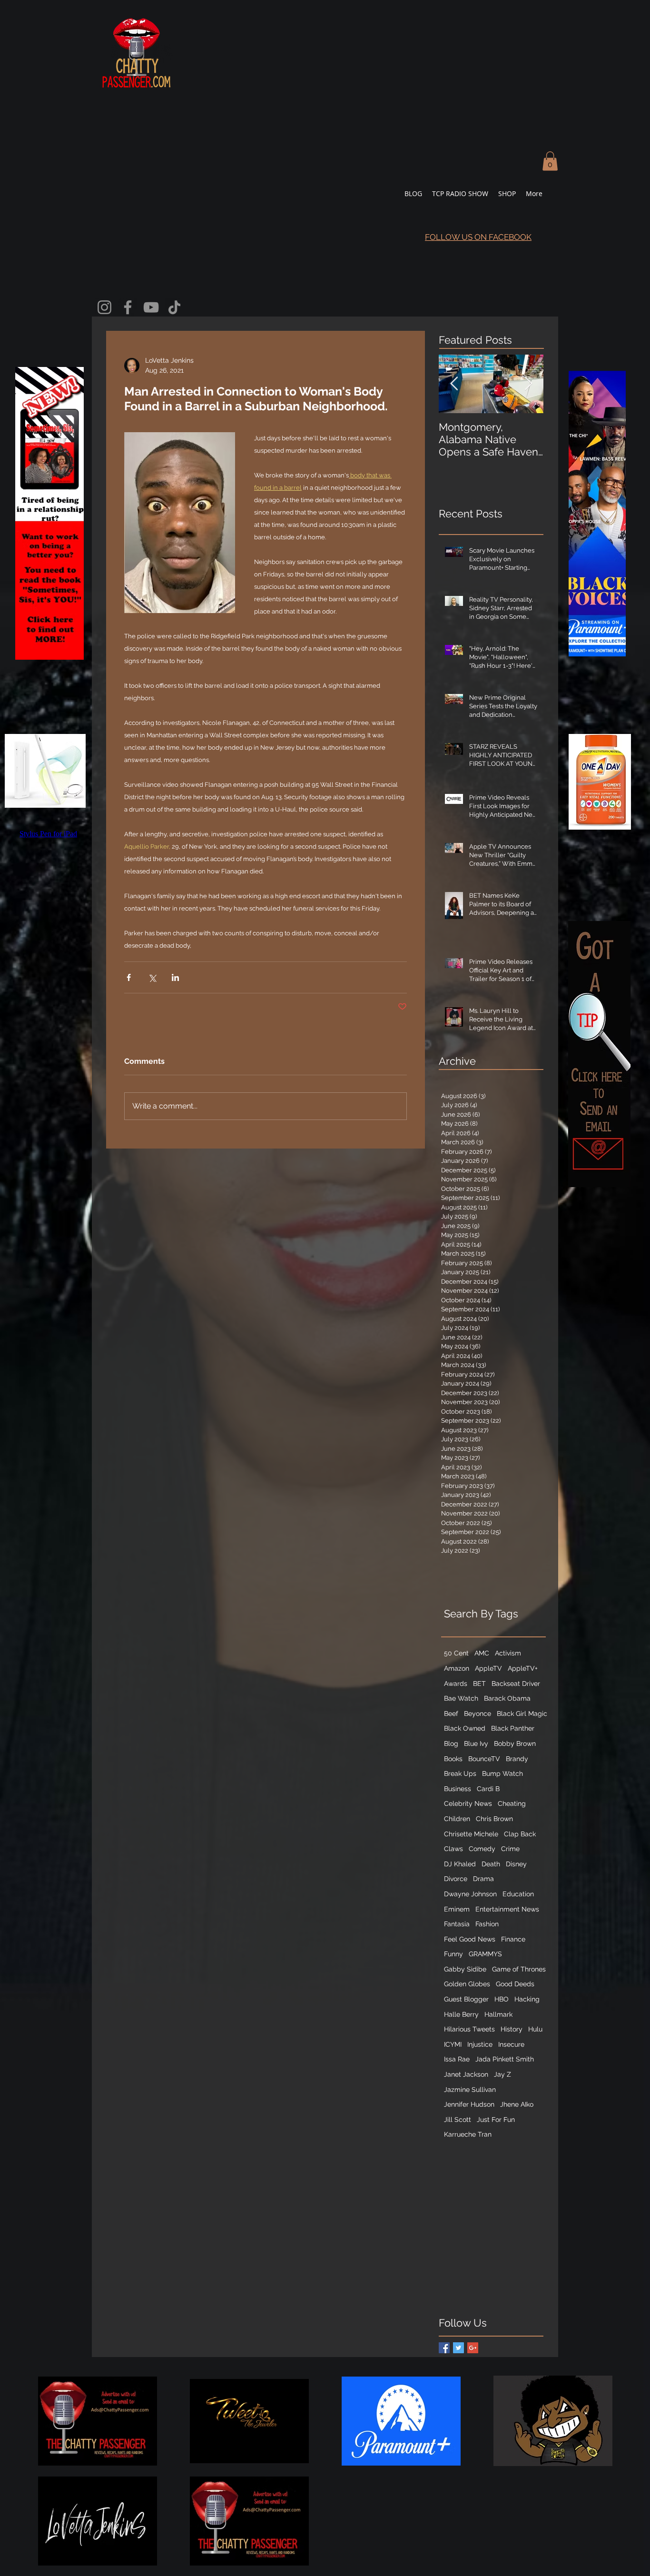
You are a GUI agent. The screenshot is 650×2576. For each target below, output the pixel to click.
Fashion (487, 1924)
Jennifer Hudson (469, 2104)
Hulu (535, 2029)
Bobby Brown (515, 1744)
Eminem (457, 1909)
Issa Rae (457, 2059)
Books (453, 1759)
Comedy (482, 1849)
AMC (482, 1653)
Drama (483, 1879)
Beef (451, 1714)
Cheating (512, 1803)
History (512, 2029)
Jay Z (502, 2074)
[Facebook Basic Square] (444, 2348)
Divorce (456, 1879)
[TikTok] (174, 307)
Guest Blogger (466, 1999)
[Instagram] (104, 307)
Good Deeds (515, 1984)
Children (457, 1819)
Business (458, 1789)
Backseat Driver (516, 1684)
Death (491, 1864)
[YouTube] (151, 307)
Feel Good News (470, 1939)
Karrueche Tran (468, 2134)
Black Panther (513, 1728)
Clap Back (520, 1834)
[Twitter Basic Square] (458, 2348)
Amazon (457, 1668)
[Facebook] (128, 307)
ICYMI (453, 2044)
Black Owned (465, 1728)
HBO (502, 1999)
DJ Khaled (460, 1864)
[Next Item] (528, 384)
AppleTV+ (523, 1668)
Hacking (527, 1999)
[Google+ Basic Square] (473, 2348)
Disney (516, 1864)
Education (518, 1894)
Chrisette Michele (471, 1834)
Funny (453, 1954)
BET (479, 1684)
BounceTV (484, 1759)
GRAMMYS (485, 1954)
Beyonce (478, 1714)
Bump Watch (502, 1773)
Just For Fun (496, 2120)
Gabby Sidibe (465, 1969)
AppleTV (488, 1668)
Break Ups (460, 1773)
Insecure (511, 2044)
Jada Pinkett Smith (505, 2059)
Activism (508, 1653)
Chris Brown (494, 1819)
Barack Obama (507, 1698)
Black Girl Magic (522, 1714)
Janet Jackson (466, 2074)
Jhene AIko (517, 2104)
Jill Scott (458, 2120)
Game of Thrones (519, 1969)
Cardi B (488, 1789)
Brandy (517, 1759)
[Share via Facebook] (129, 977)
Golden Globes (467, 1984)
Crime (510, 1849)
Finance (513, 1939)
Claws (453, 1849)
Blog (451, 1744)
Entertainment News (507, 1909)
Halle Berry (461, 2014)
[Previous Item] (454, 384)
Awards (456, 1684)
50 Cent (456, 1653)
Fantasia (457, 1924)
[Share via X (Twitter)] (152, 977)
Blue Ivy (476, 1744)
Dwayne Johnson (470, 1894)
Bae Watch (461, 1698)
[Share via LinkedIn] (175, 977)
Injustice (480, 2044)
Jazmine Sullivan (470, 2090)
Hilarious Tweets (469, 2029)
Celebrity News (468, 1803)
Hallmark (498, 2014)
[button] (550, 161)
